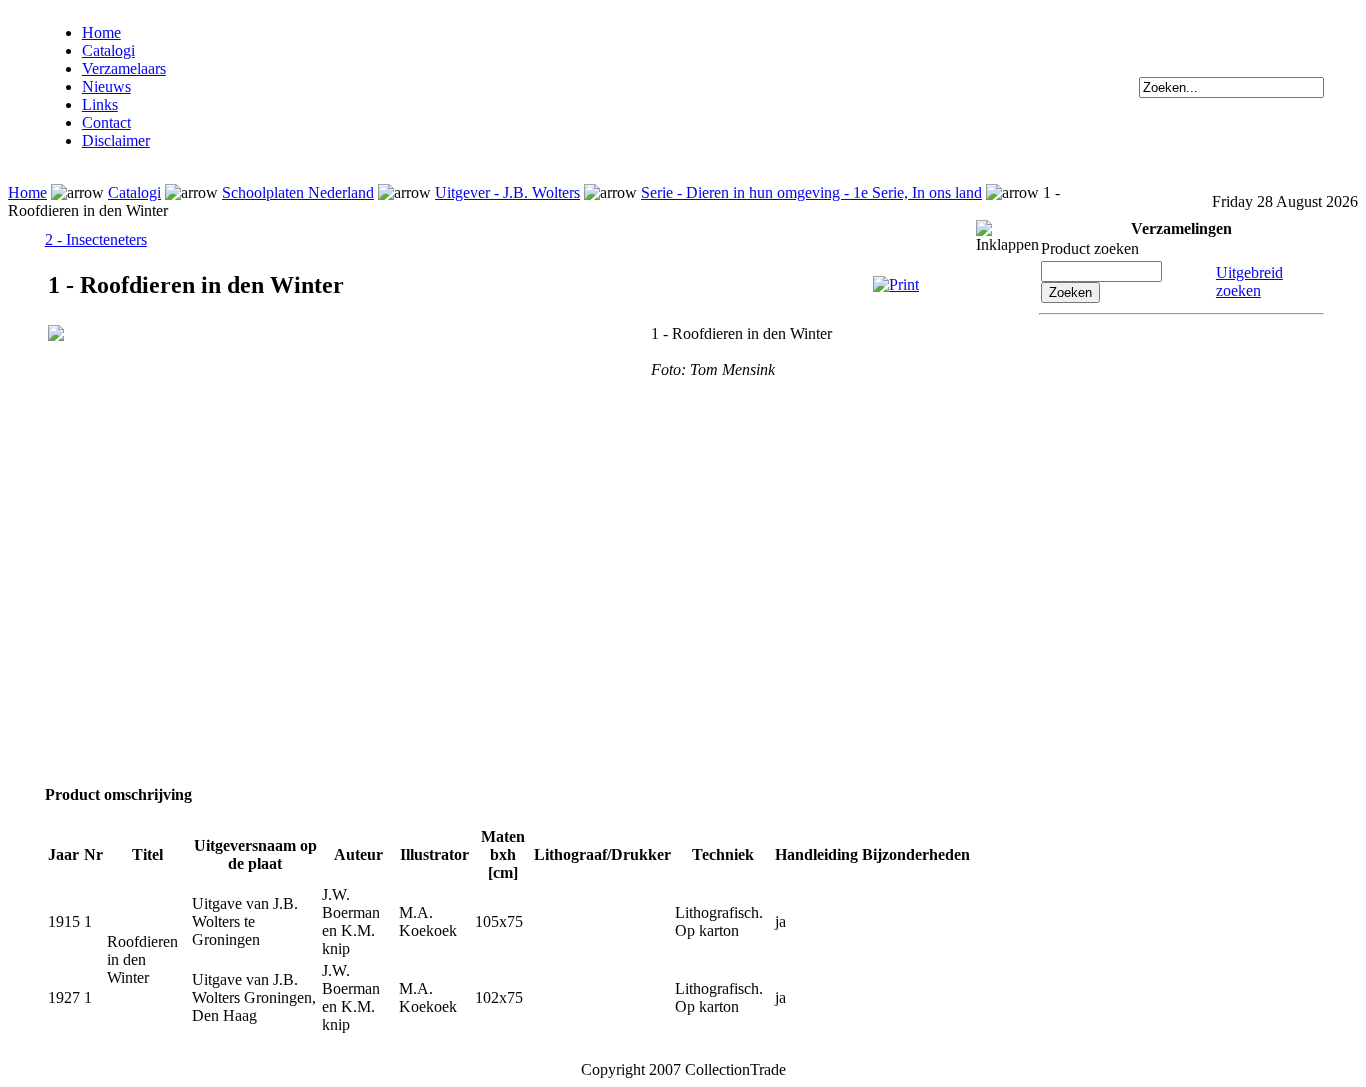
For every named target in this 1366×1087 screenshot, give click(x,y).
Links (100, 104)
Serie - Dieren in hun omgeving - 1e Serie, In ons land (811, 192)
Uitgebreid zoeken (1249, 281)
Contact (106, 122)
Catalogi (108, 50)
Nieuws (106, 86)
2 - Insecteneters (96, 239)
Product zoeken (1090, 248)
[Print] (896, 284)
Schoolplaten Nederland (298, 192)
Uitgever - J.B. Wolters (507, 192)
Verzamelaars (124, 68)
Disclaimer (116, 140)
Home (101, 32)
